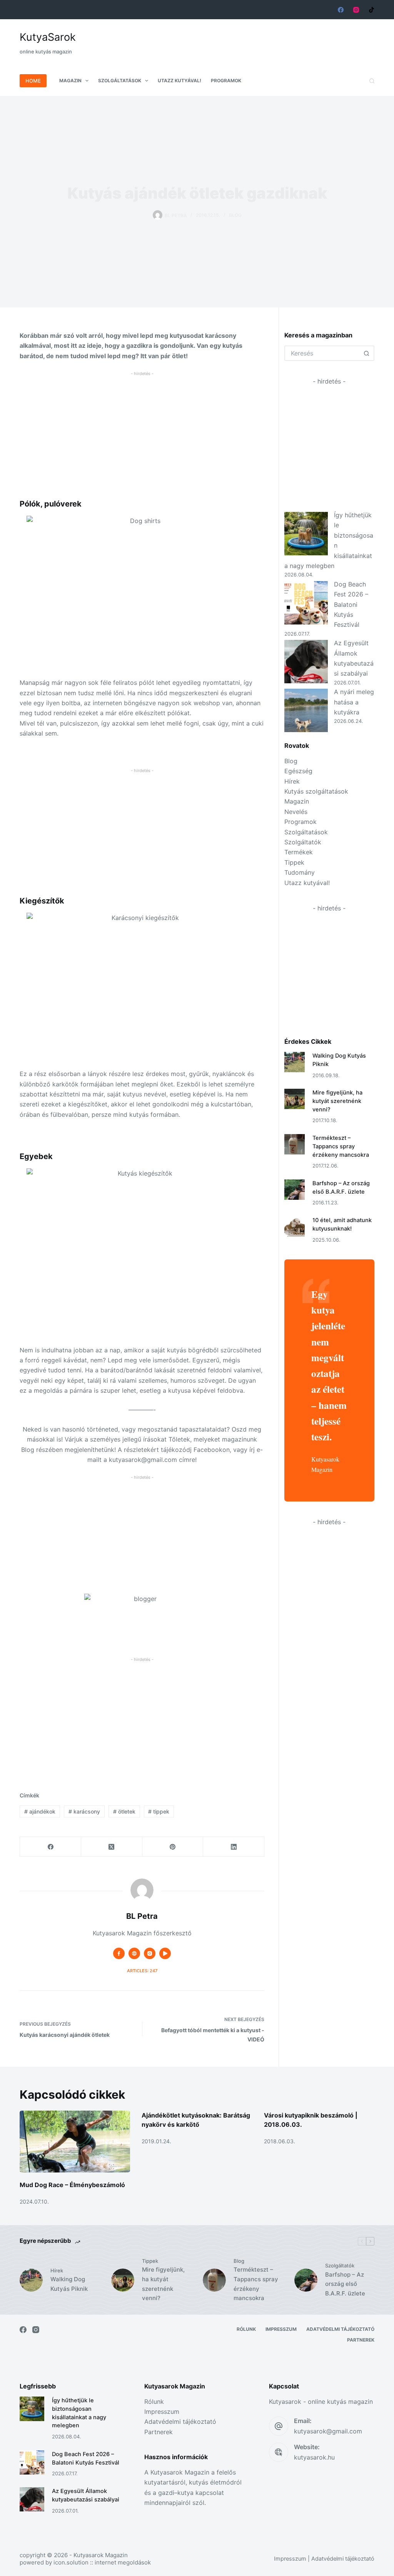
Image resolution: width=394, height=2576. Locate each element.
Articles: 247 (142, 1971)
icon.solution (71, 2562)
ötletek (124, 1811)
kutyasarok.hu (314, 2457)
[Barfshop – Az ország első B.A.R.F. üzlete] (295, 1190)
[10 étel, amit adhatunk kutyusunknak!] (295, 1227)
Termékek (299, 852)
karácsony (84, 1811)
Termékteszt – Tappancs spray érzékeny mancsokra (341, 1146)
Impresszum (281, 2329)
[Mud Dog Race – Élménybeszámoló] (75, 2142)
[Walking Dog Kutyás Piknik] (295, 1062)
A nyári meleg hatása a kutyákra (354, 702)
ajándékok (40, 1811)
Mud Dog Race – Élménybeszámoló (72, 2185)
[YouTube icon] (165, 1953)
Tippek (294, 862)
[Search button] (367, 353)
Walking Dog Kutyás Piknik (69, 2284)
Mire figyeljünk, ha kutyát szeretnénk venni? (337, 1101)
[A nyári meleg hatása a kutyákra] (306, 710)
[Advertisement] (234, 38)
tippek (159, 1811)
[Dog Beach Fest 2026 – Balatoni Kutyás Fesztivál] (306, 603)
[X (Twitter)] (112, 1847)
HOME (33, 81)
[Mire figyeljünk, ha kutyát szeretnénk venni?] (295, 1099)
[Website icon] (134, 1953)
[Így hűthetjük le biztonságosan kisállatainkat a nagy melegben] (306, 534)
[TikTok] (371, 10)
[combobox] (322, 353)
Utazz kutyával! (179, 81)
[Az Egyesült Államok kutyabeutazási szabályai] (306, 662)
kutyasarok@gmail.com (328, 2431)
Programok (226, 81)
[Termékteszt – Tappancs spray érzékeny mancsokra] (295, 1144)
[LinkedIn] (234, 1847)
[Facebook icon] (119, 1953)
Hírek (292, 781)
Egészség (298, 771)
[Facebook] (341, 10)
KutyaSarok (48, 37)
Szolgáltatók (303, 842)
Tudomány (300, 872)
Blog (235, 215)
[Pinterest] (173, 1847)
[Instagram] (356, 10)
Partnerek (361, 2340)
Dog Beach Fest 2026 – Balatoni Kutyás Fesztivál (351, 605)
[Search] (372, 81)
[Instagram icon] (150, 1953)
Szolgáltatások (120, 81)
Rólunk (246, 2329)
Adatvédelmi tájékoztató (340, 2329)
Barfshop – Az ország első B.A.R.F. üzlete (345, 2284)
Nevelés (296, 812)
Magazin (70, 81)
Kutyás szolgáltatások (316, 791)
